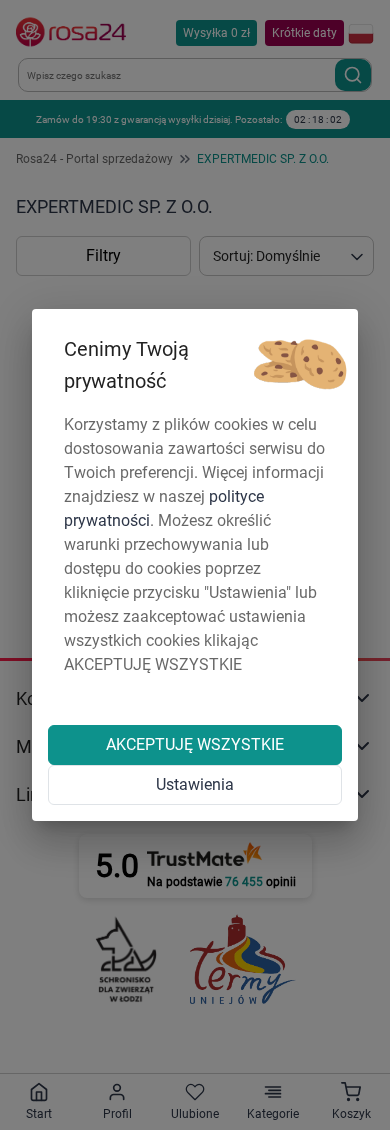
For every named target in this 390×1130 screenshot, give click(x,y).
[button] (300, 365)
